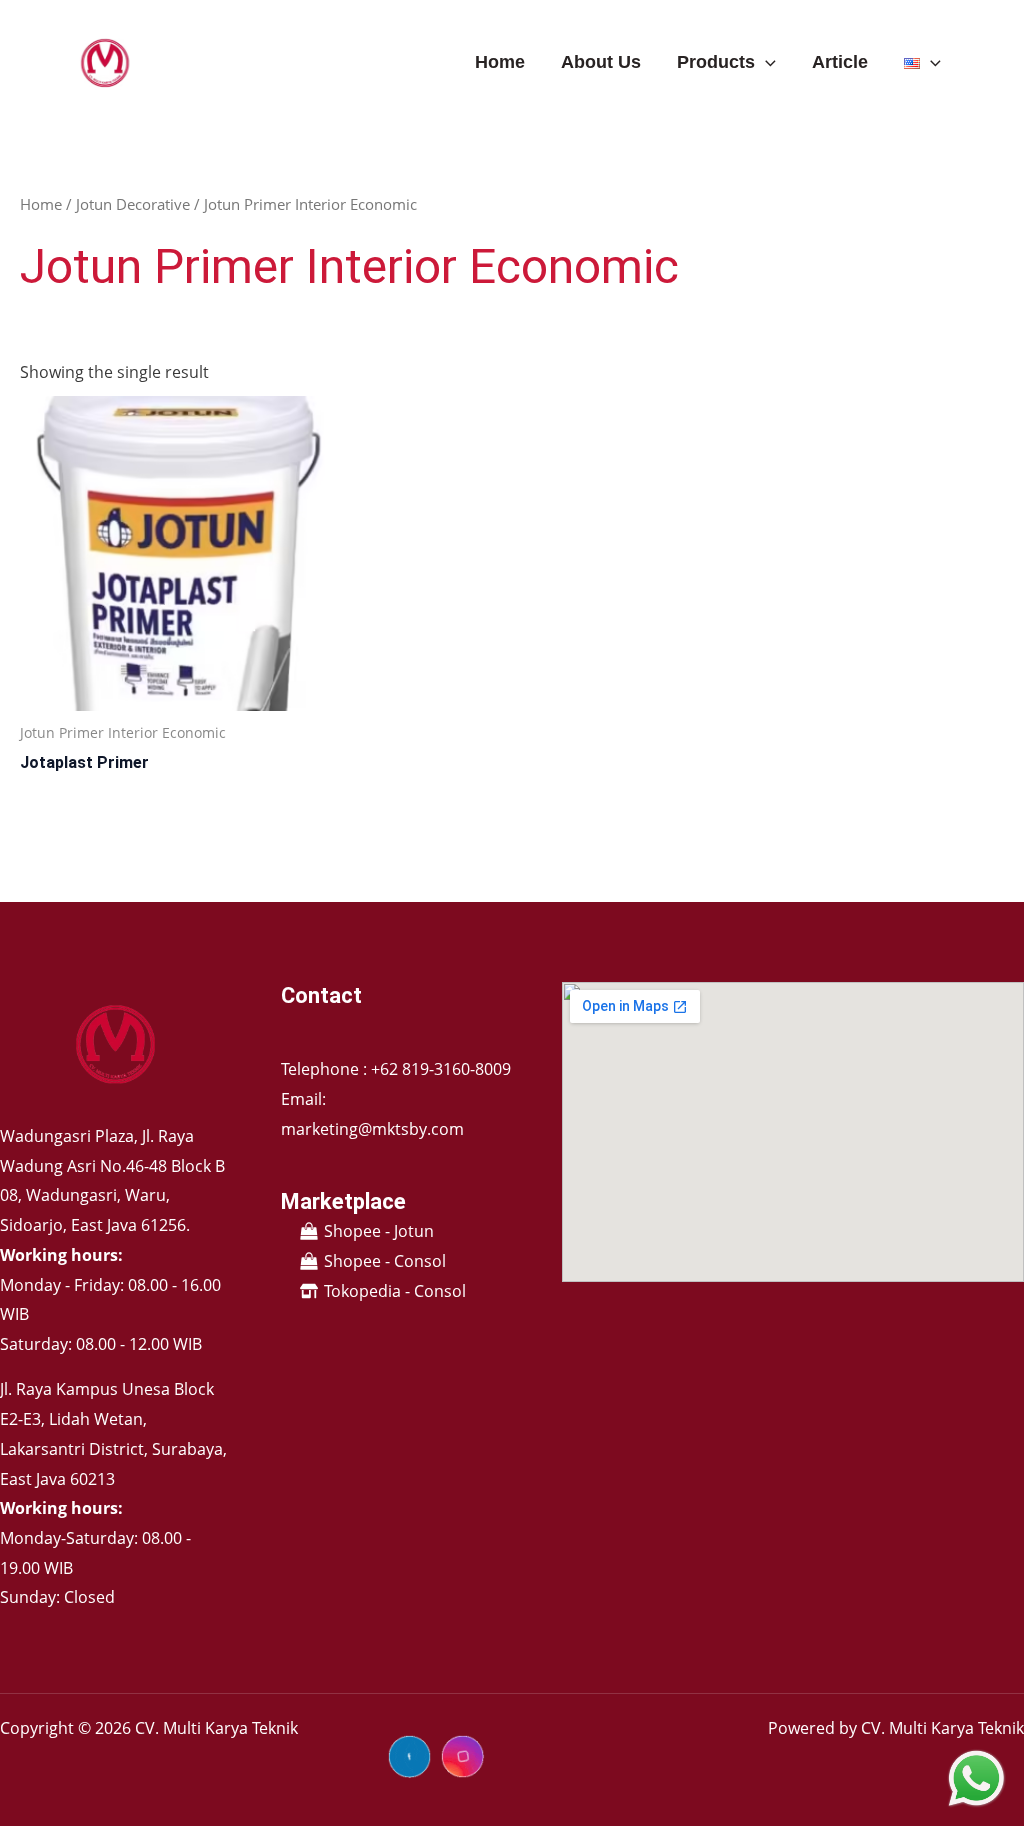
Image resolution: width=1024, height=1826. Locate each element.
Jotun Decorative (133, 204)
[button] (765, 62)
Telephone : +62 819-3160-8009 (396, 1069)
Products (716, 62)
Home (500, 62)
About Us (601, 62)
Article (840, 62)
